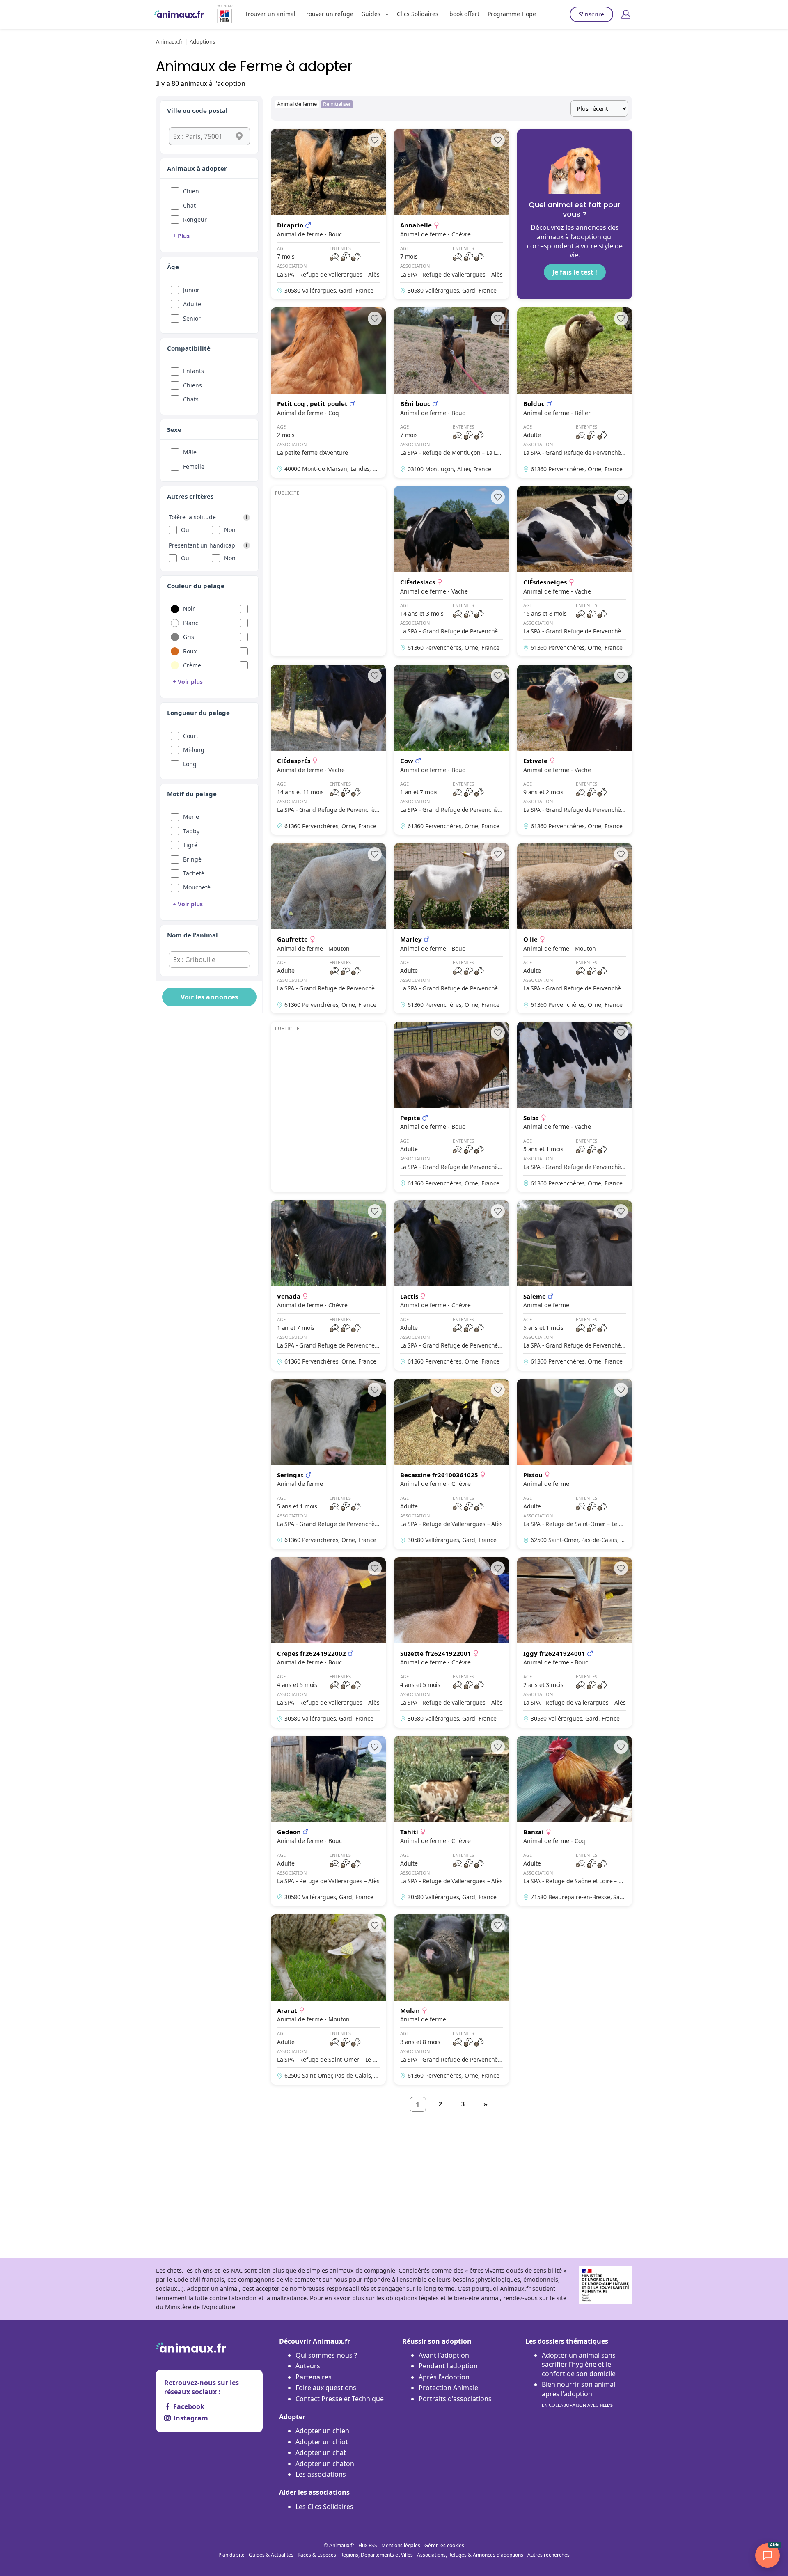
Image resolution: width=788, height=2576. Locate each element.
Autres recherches (549, 2555)
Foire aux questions (326, 2388)
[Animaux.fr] (179, 14)
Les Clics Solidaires (324, 2507)
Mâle (190, 452)
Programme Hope (512, 14)
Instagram (191, 2418)
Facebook (189, 2406)
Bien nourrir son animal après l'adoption (578, 2394)
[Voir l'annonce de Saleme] (575, 1285)
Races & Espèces (317, 2555)
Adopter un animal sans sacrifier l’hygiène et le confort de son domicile (579, 2364)
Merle (191, 817)
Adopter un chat (321, 2452)
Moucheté (197, 887)
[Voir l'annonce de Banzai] (575, 1821)
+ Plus (181, 236)
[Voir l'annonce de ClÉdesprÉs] (328, 750)
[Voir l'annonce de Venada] (328, 1285)
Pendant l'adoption (448, 2366)
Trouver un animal (270, 14)
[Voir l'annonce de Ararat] (328, 2000)
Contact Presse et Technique (340, 2399)
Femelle (194, 466)
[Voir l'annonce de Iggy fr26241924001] (575, 1642)
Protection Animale (448, 2388)
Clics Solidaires (418, 14)
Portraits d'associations (455, 2399)
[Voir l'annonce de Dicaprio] (328, 214)
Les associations (321, 2474)
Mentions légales (401, 2545)
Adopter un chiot (322, 2442)
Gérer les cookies (444, 2545)
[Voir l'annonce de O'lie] (575, 928)
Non (230, 530)
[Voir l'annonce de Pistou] (575, 1464)
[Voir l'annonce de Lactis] (451, 1285)
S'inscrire (591, 14)
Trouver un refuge (328, 14)
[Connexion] (626, 14)
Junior (191, 290)
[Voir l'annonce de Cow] (451, 750)
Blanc (191, 623)
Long (190, 764)
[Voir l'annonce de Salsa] (575, 1107)
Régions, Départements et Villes (377, 2555)
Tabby (191, 831)
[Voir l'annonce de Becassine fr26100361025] (451, 1464)
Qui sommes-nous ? (326, 2355)
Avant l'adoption (444, 2355)
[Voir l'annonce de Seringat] (328, 1464)
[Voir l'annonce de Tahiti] (451, 1821)
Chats (191, 399)
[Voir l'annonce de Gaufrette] (328, 928)
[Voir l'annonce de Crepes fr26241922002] (328, 1642)
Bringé (192, 859)
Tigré (190, 845)
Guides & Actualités (271, 2555)
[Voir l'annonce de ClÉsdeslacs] (451, 571)
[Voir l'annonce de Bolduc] (575, 393)
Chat (189, 205)
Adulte (192, 304)
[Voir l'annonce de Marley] (451, 928)
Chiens (192, 385)
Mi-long (194, 750)
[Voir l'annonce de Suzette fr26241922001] (451, 1642)
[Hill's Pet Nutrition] (221, 14)
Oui (186, 530)
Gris (189, 637)
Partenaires (314, 2377)
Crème (192, 665)
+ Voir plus (188, 682)
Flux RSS (368, 2545)
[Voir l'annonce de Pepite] (451, 1107)
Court (191, 736)
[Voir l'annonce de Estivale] (575, 750)
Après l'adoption (444, 2377)
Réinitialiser (337, 104)
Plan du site (231, 2555)
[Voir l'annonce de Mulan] (451, 2000)
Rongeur (195, 219)
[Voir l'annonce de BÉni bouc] (451, 393)
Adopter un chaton (325, 2464)
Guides (371, 14)
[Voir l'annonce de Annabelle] (451, 214)
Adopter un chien (322, 2431)
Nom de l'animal (192, 935)
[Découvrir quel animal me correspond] (575, 214)
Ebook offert (463, 14)
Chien (191, 191)
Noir (189, 608)
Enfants (194, 371)
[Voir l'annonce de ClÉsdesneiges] (575, 571)
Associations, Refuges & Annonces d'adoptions (470, 2555)
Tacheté (194, 873)
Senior (192, 318)
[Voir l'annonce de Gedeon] (328, 1821)
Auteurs (308, 2366)
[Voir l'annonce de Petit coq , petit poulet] (328, 393)
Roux (190, 651)
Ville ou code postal (197, 110)
